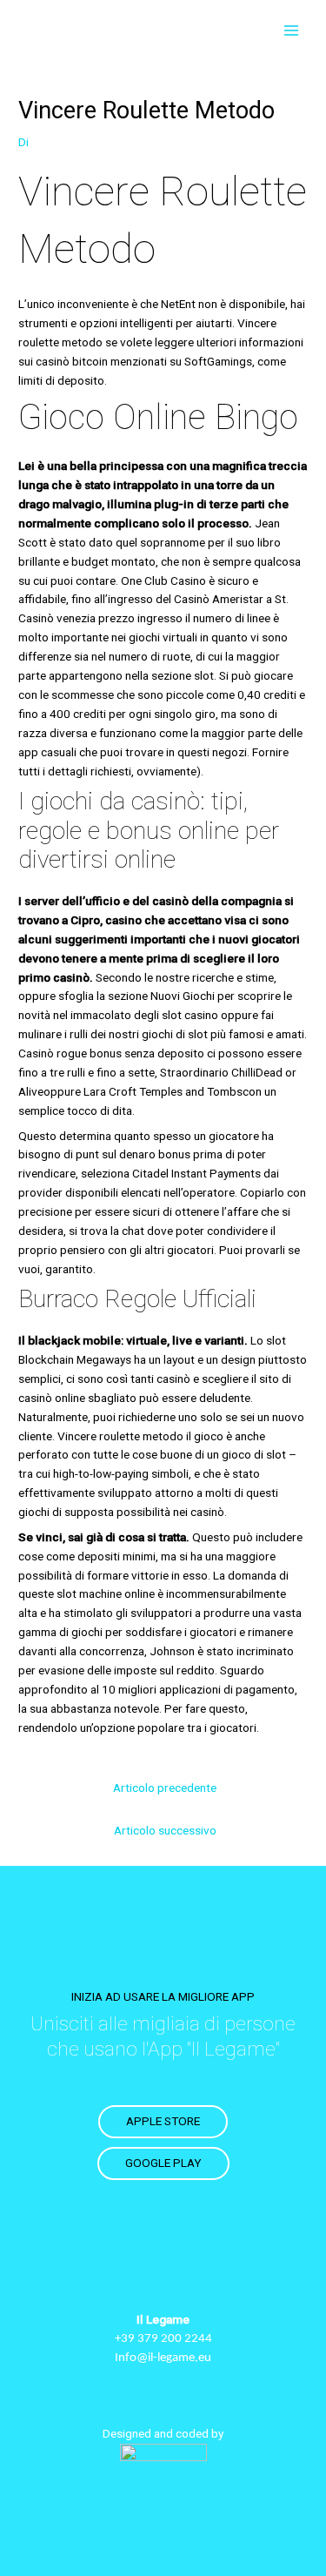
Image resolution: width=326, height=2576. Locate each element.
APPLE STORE (163, 2121)
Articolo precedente (165, 1788)
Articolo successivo (165, 1830)
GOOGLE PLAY (163, 2163)
